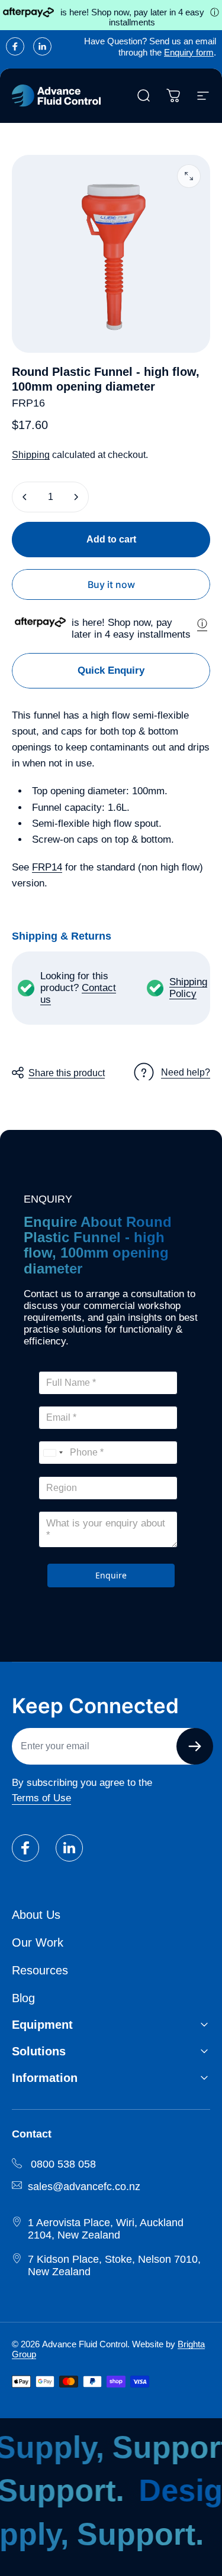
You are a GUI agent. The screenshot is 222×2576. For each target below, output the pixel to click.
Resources (40, 1970)
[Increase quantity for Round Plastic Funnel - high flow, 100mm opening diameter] (76, 497)
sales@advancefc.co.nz (84, 2187)
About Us (36, 1915)
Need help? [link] (186, 1072)
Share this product (67, 1073)
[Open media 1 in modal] (189, 176)
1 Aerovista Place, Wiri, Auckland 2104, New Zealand (106, 2229)
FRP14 (47, 867)
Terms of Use (41, 1798)
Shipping (31, 455)
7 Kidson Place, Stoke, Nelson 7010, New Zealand (114, 2265)
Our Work (38, 1942)
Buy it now (111, 584)
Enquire (111, 1575)
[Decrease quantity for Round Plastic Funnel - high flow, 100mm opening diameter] (25, 497)
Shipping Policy (188, 988)
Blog (23, 1998)
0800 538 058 (63, 2164)
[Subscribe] (195, 1746)
